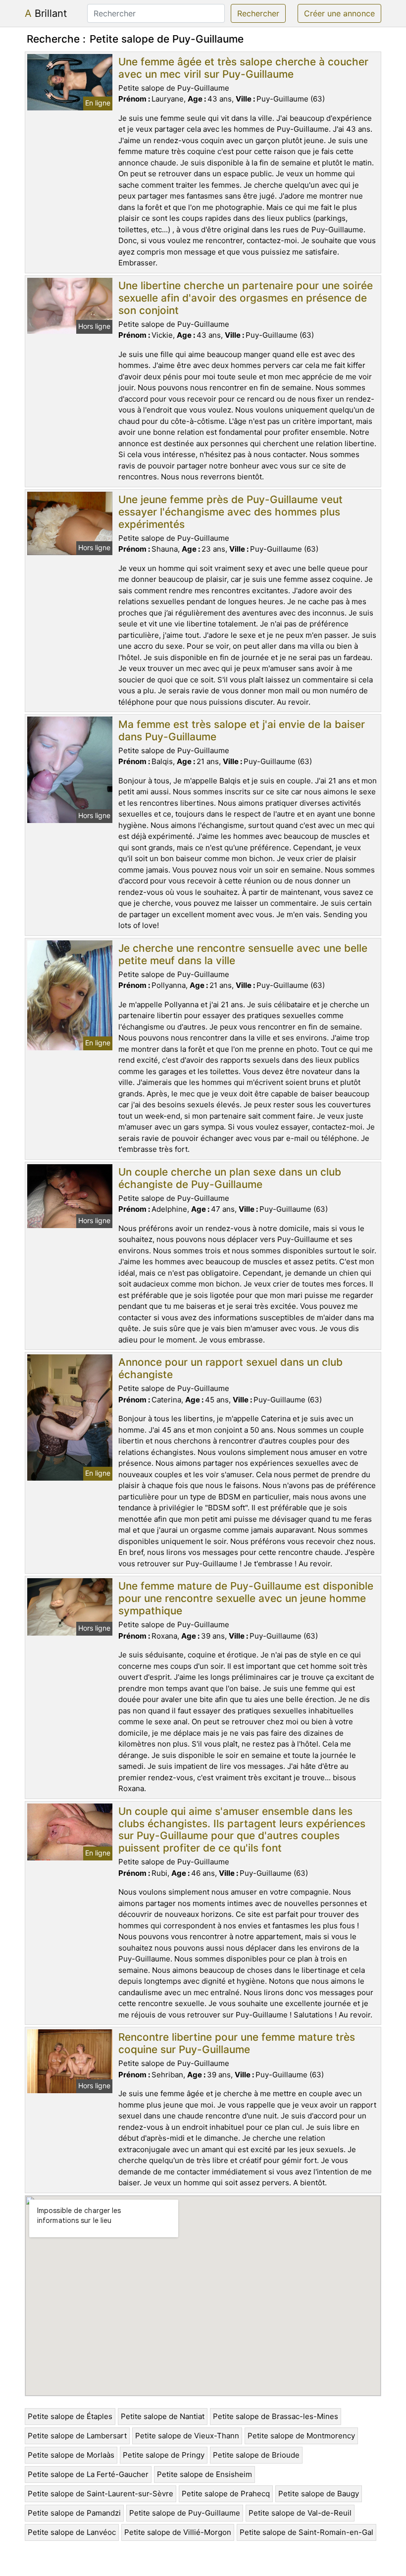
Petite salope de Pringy (164, 2455)
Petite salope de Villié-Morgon (178, 2532)
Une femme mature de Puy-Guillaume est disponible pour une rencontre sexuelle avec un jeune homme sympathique (246, 1598)
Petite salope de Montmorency (301, 2436)
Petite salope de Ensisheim (204, 2474)
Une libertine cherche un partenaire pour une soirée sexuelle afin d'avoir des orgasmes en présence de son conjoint (246, 298)
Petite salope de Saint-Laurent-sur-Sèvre (101, 2494)
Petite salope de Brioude (256, 2455)
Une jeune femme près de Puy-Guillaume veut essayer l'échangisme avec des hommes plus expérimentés (230, 512)
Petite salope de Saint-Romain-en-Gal (306, 2532)
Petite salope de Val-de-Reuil (300, 2513)
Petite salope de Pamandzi (74, 2513)
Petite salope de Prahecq (226, 2494)
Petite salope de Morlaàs (71, 2455)
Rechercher (258, 13)
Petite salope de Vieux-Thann (187, 2436)
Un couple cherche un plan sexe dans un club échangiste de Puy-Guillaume (230, 1178)
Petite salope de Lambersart (77, 2436)
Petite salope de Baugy (319, 2494)
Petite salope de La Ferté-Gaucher (88, 2474)
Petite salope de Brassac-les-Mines (276, 2416)
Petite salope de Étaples (70, 2416)
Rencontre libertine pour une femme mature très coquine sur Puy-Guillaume (237, 2043)
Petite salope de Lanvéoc (72, 2532)
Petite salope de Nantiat (163, 2416)
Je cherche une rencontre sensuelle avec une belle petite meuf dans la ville (243, 954)
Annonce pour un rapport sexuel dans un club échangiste (230, 1368)
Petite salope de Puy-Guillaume (185, 2513)
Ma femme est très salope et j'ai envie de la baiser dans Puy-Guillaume (242, 730)
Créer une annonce (339, 13)
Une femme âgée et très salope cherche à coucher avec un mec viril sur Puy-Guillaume (243, 68)
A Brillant (46, 13)
